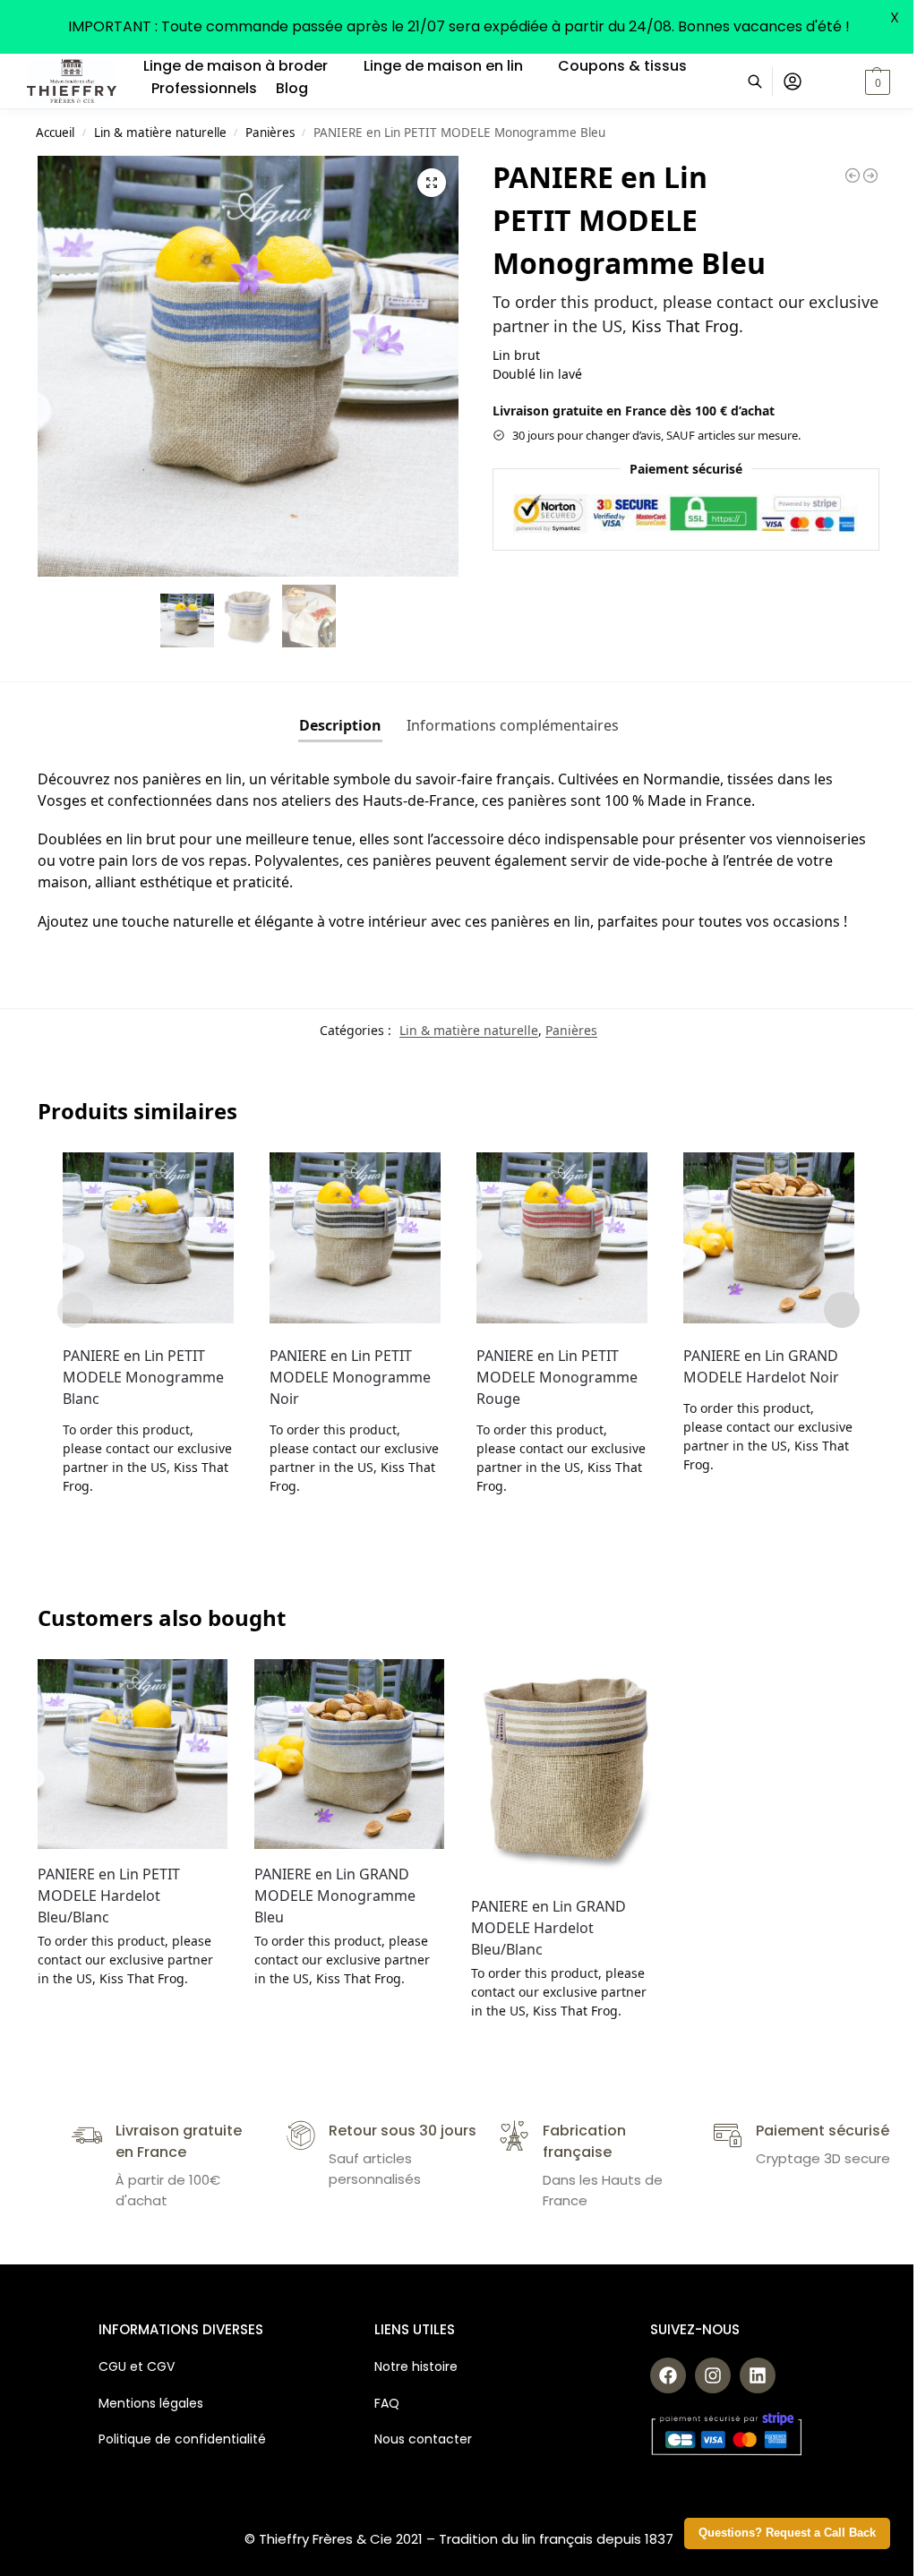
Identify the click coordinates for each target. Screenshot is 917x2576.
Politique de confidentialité (182, 2439)
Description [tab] (340, 725)
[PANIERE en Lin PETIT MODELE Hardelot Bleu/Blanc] (133, 1754)
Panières (270, 133)
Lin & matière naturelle (160, 133)
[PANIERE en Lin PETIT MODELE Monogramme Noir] (355, 1238)
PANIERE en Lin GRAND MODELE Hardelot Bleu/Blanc (548, 1928)
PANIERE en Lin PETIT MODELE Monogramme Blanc (143, 1377)
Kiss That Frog (685, 326)
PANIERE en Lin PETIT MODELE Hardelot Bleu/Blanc (109, 1896)
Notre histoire (418, 2366)
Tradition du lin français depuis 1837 (556, 2539)
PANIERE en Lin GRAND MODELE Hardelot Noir (761, 1366)
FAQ (387, 2403)
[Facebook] (668, 2375)
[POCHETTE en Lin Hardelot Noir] (870, 175)
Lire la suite (149, 1523)
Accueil (55, 133)
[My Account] (793, 81)
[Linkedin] (758, 2375)
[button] (856, 81)
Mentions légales (151, 2403)
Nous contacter (423, 2439)
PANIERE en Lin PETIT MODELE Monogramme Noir (350, 1377)
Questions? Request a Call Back (787, 2533)
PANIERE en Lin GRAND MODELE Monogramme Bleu (335, 1896)
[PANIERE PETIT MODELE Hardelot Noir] (853, 175)
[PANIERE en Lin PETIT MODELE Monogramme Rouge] (562, 1238)
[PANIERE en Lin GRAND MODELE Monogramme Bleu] (349, 1754)
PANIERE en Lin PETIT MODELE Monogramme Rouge (557, 1377)
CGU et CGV (137, 2366)
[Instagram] (713, 2375)
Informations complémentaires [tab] (513, 725)
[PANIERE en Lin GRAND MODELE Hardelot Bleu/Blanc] (566, 1771)
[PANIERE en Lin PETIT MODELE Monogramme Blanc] (148, 1238)
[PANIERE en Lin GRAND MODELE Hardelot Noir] (769, 1238)
